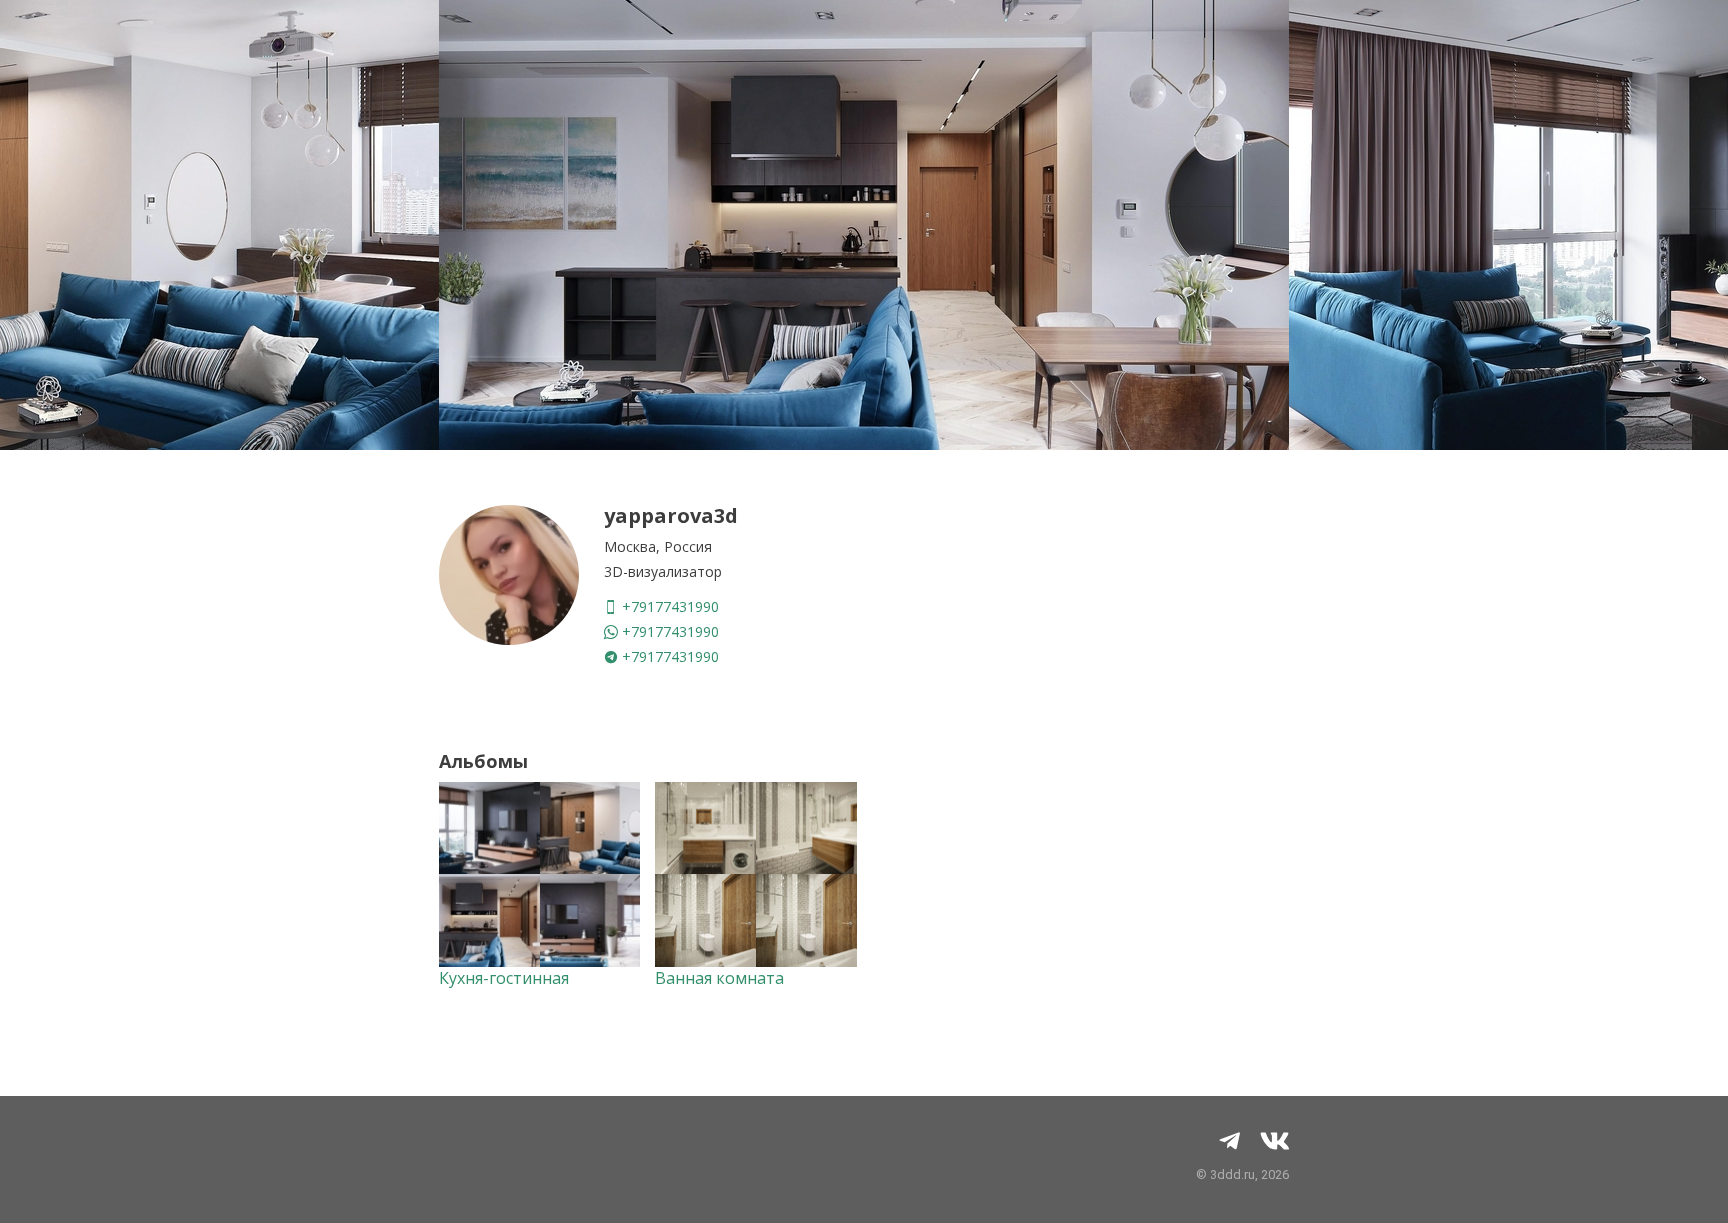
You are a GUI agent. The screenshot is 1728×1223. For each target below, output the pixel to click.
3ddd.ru (1232, 1174)
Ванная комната (719, 978)
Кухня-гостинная (504, 978)
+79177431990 (668, 606)
